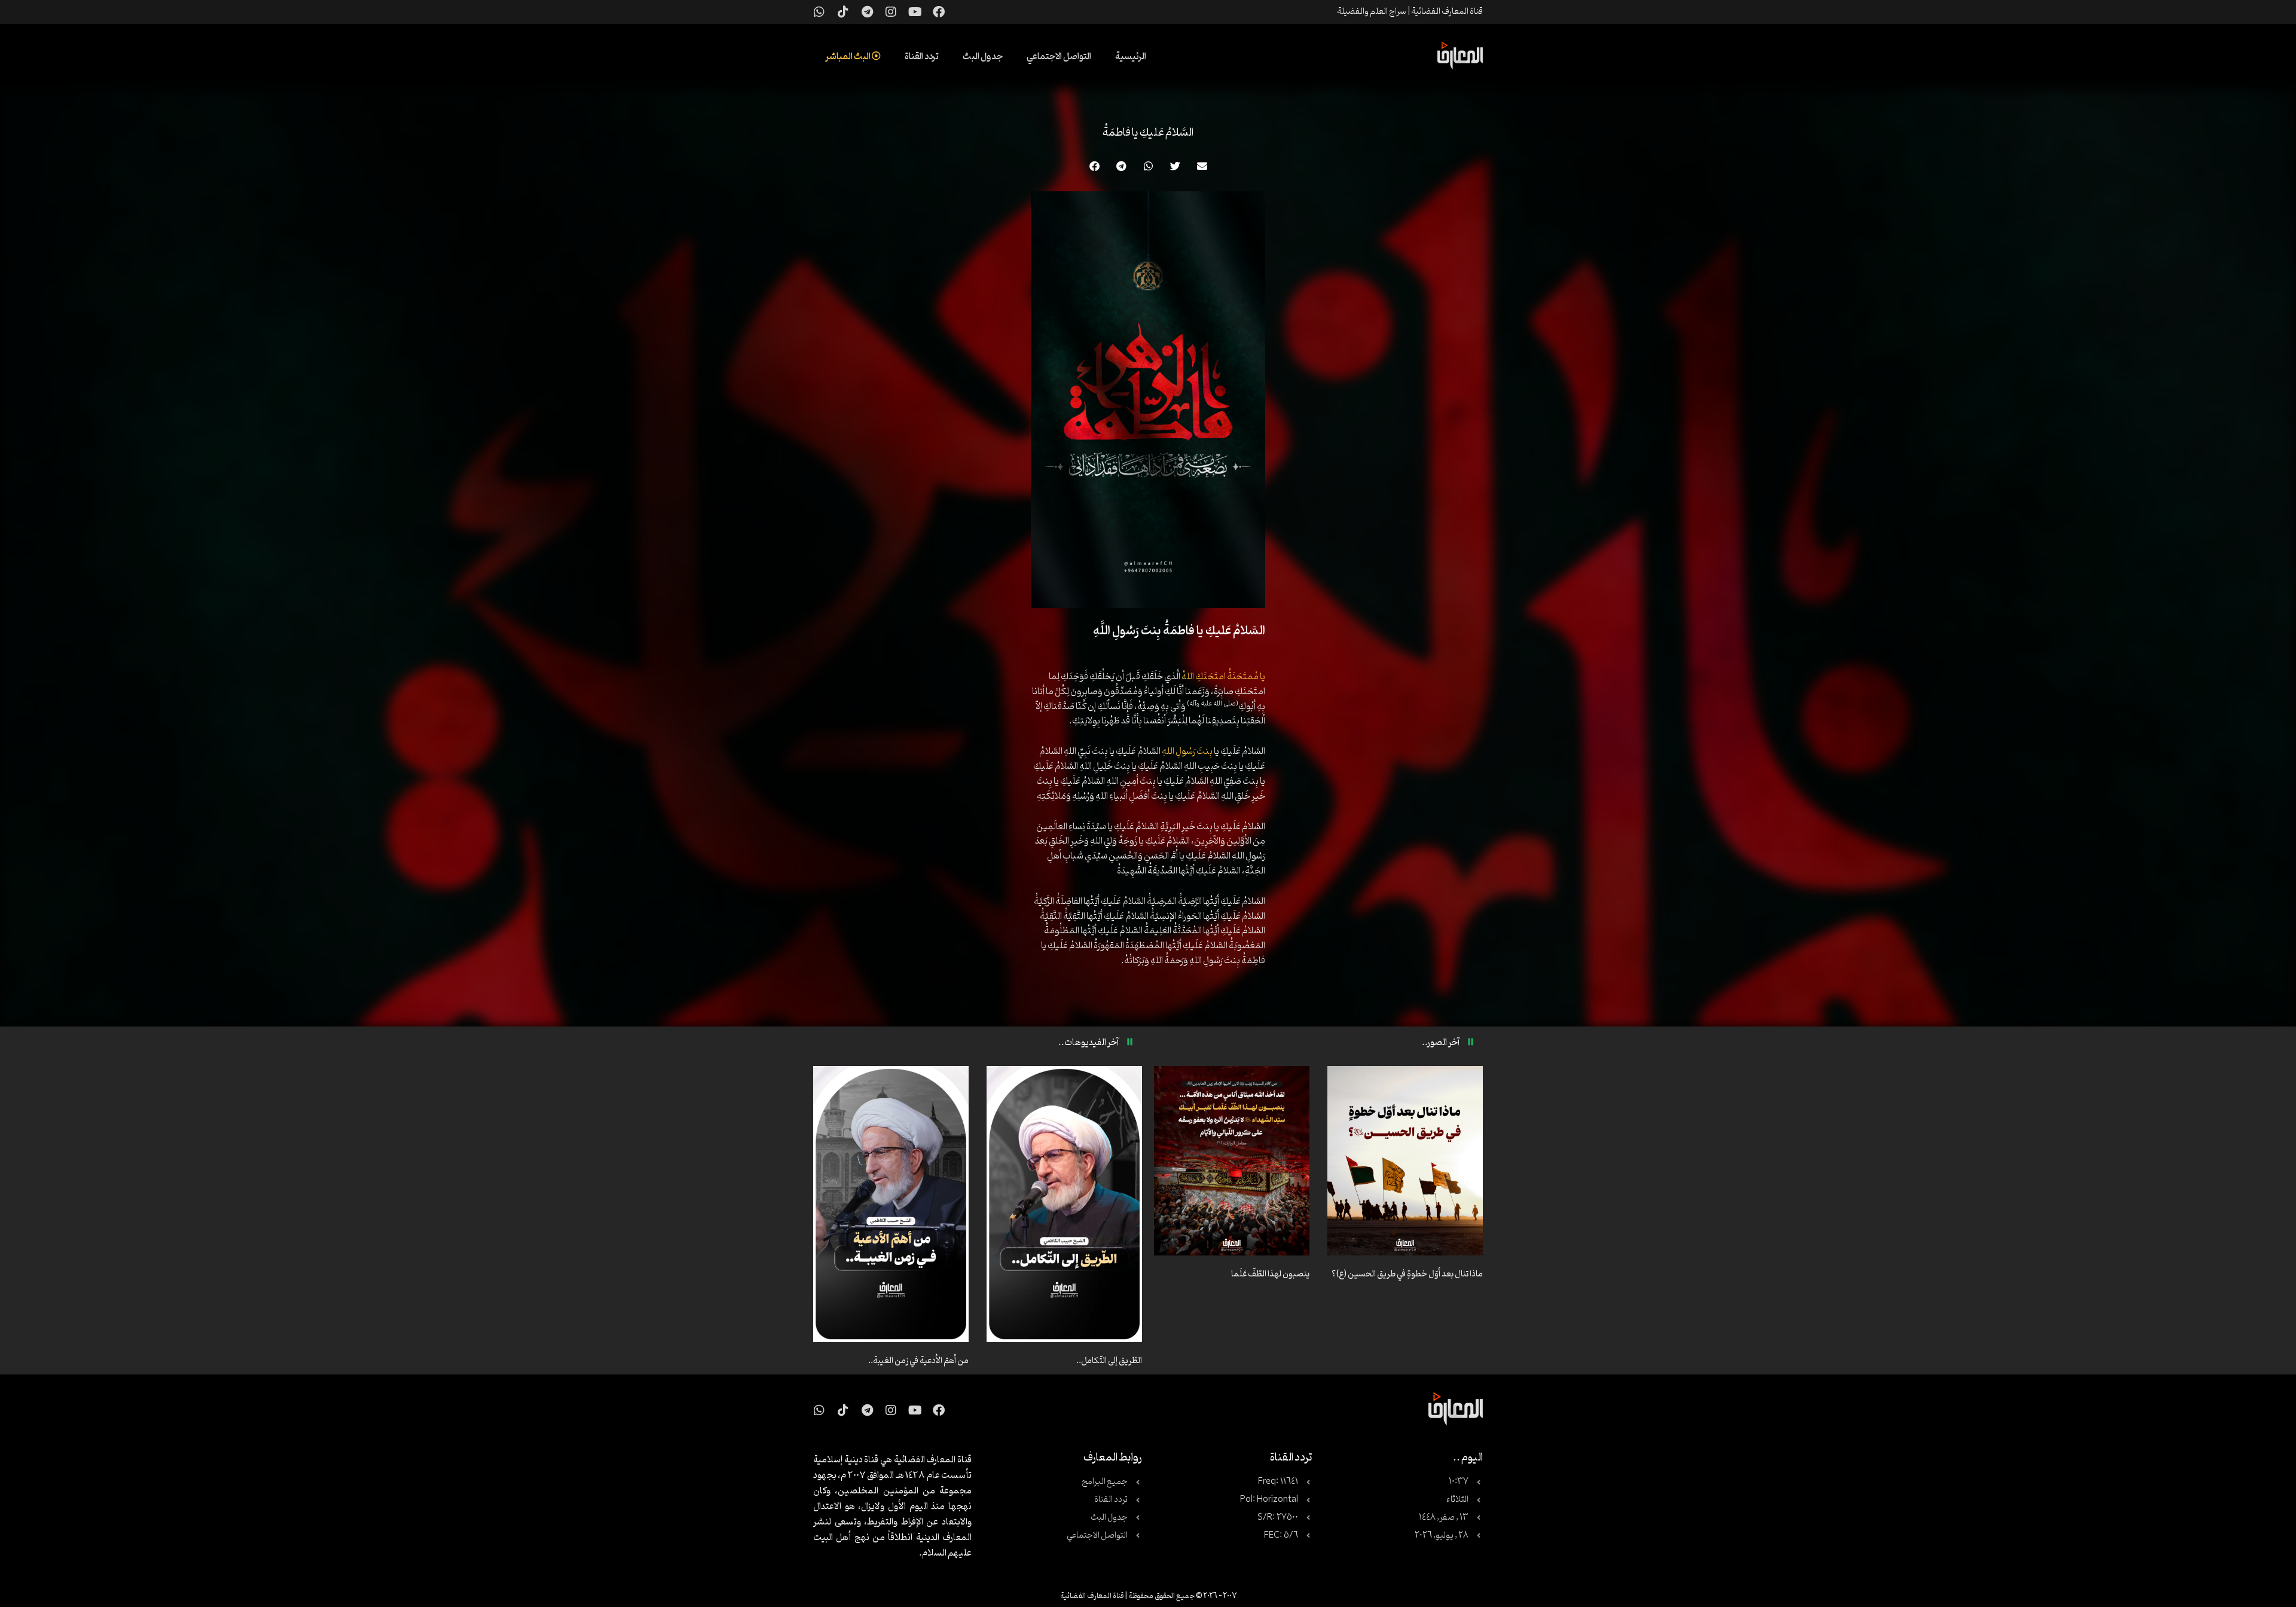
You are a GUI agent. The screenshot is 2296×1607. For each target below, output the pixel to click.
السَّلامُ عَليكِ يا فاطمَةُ (1148, 133)
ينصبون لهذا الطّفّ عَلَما (1270, 1274)
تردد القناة (922, 57)
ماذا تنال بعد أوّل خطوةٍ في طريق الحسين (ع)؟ (1407, 1274)
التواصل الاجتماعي (1059, 57)
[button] (1202, 166)
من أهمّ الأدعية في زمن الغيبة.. (918, 1361)
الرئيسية (1131, 57)
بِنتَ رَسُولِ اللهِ (1187, 751)
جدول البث (983, 57)
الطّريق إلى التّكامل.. (1109, 1361)
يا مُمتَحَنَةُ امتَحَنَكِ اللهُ (1223, 677)
